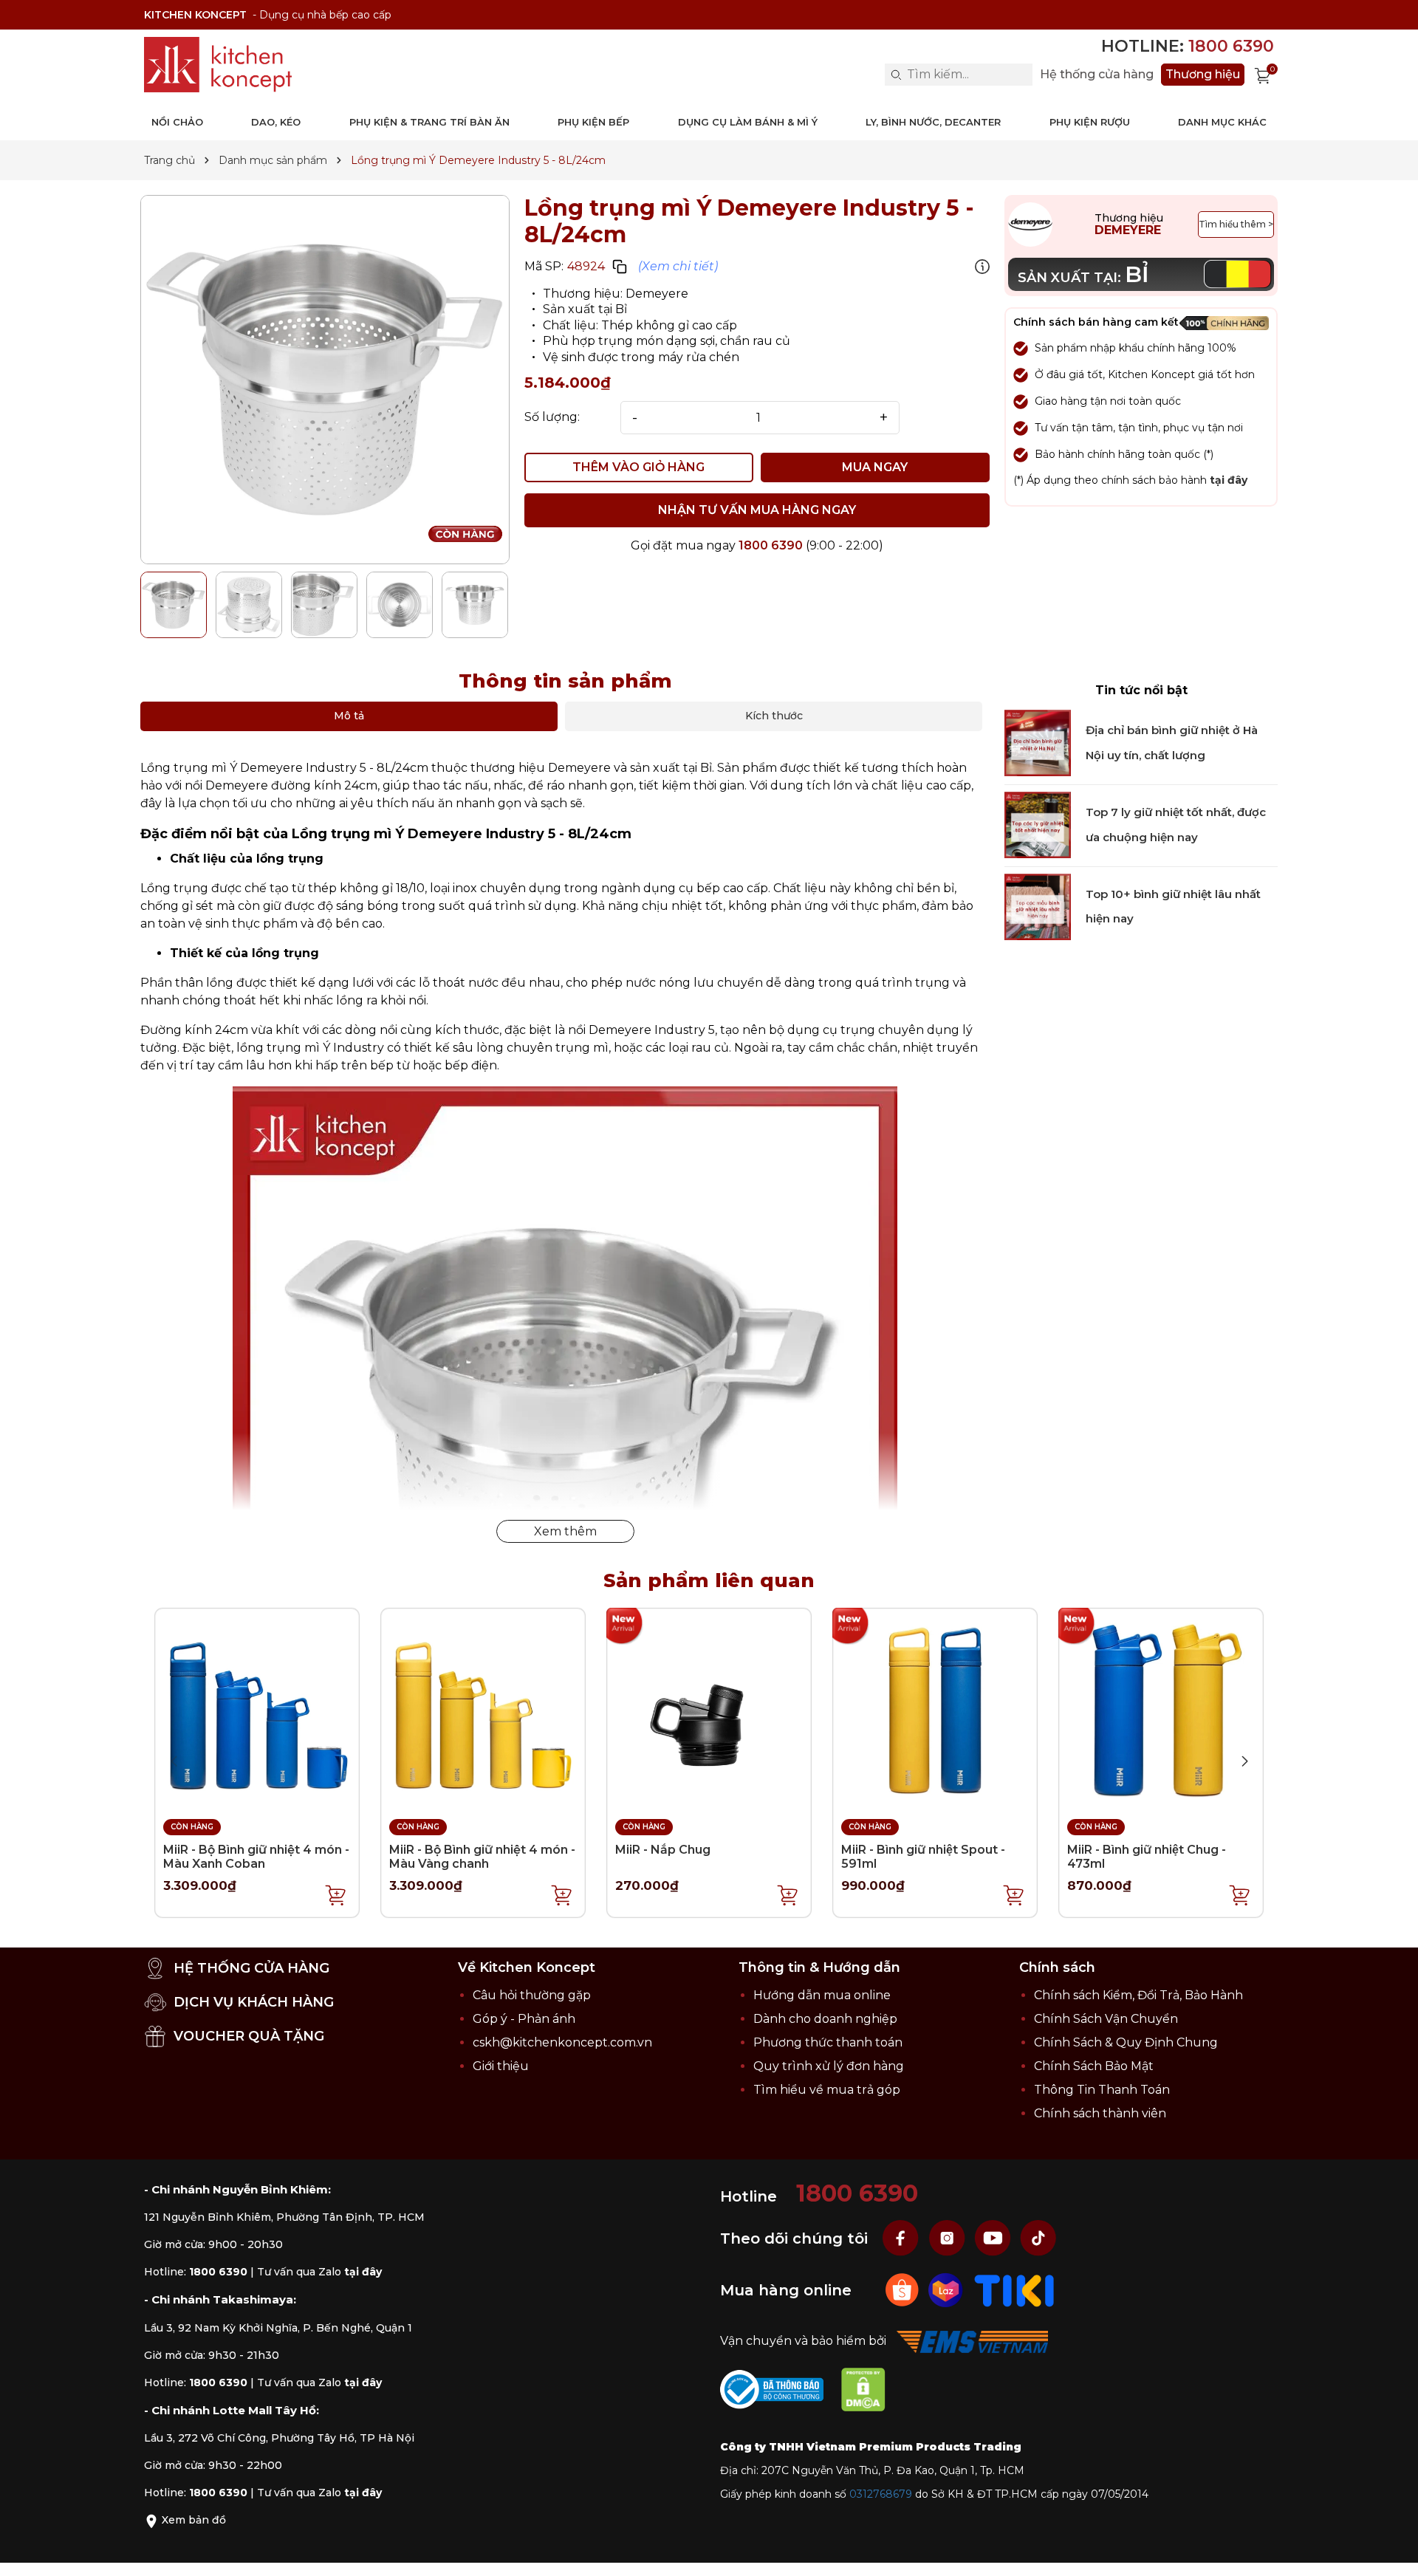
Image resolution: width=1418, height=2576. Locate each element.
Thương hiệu (1203, 74)
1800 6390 (771, 545)
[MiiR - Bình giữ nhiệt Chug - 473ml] (1161, 1710)
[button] (1244, 1761)
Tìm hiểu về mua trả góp (827, 2090)
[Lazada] (947, 2289)
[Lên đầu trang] (1392, 2550)
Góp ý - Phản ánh (524, 2019)
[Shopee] (904, 2289)
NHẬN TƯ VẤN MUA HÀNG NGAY (757, 510)
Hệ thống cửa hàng (1097, 75)
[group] (325, 380)
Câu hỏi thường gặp (532, 1995)
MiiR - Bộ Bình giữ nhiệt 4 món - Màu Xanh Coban (256, 1857)
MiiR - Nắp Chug (663, 1850)
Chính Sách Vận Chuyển (1106, 2019)
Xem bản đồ (192, 2520)
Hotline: (1188, 46)
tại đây (1229, 480)
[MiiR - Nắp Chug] (709, 1710)
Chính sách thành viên (1100, 2113)
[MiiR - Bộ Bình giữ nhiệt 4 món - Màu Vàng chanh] (483, 1710)
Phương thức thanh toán (828, 2042)
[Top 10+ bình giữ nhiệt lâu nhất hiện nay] (1038, 907)
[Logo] (218, 65)
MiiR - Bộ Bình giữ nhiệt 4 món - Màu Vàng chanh (482, 1857)
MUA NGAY (875, 467)
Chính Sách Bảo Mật (1094, 2066)
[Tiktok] (1038, 2237)
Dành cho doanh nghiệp (825, 2019)
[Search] (896, 75)
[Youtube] (994, 2237)
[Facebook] (902, 2237)
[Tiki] (1014, 2289)
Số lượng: (552, 417)
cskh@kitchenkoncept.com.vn (562, 2042)
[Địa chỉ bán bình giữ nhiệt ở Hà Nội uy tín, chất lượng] (1038, 743)
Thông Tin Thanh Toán (1102, 2090)
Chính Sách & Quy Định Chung (1126, 2042)
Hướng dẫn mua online (822, 1995)
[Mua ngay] (336, 1894)
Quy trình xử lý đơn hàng (829, 2066)
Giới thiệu (501, 2066)
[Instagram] (948, 2237)
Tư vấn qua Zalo (319, 2272)
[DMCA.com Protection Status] (871, 2392)
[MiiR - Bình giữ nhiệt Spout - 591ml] (935, 1710)
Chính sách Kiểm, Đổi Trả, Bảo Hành (1138, 1995)
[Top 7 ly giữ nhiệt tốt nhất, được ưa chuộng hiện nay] (1038, 825)
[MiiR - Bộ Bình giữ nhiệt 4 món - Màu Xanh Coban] (257, 1710)
